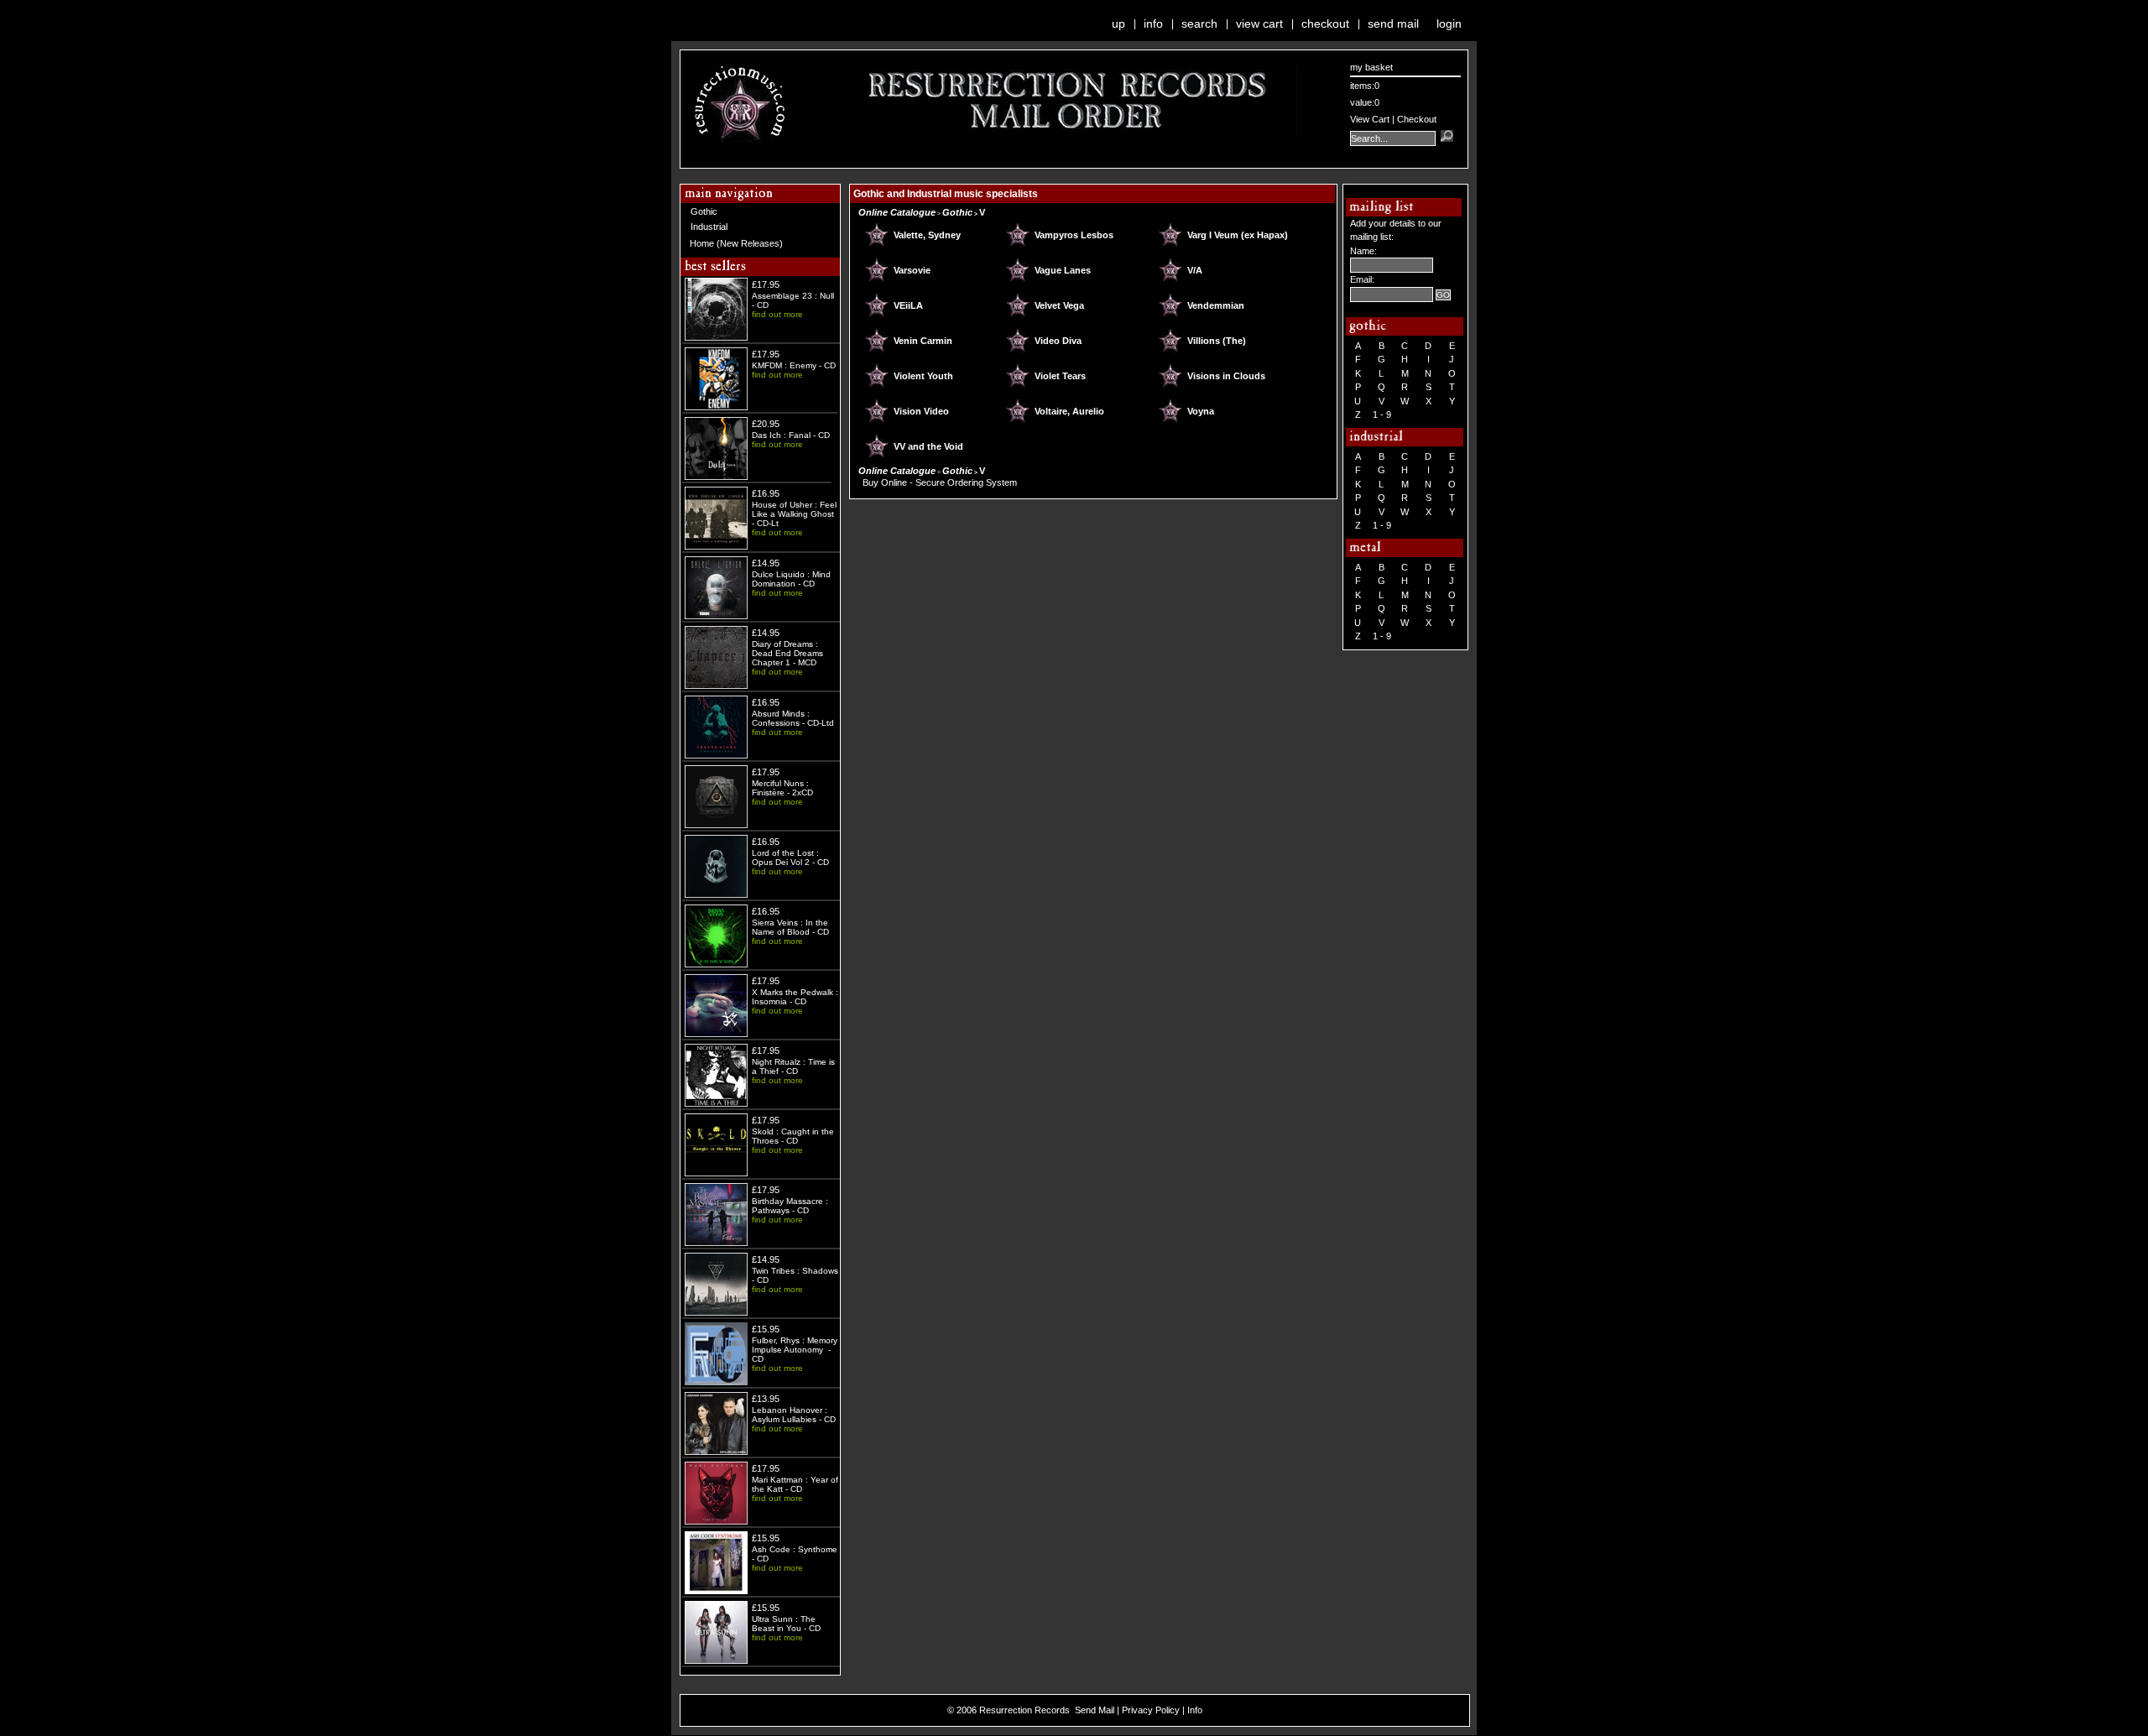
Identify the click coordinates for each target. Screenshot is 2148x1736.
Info (1153, 23)
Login (1449, 23)
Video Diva (1058, 341)
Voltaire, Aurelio (1069, 411)
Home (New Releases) (736, 243)
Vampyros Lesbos (1074, 235)
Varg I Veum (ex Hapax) (1238, 235)
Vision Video (921, 411)
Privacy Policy (1151, 1710)
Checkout (1325, 23)
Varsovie (912, 270)
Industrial (709, 227)
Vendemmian (1216, 305)
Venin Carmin (923, 341)
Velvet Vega (1059, 305)
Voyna (1201, 411)
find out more (777, 314)
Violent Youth (923, 376)
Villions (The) (1217, 341)
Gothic (704, 211)
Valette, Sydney (927, 235)
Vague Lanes (1063, 270)
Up (1118, 23)
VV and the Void (928, 446)
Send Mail (1393, 23)
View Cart (1259, 23)
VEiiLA (908, 305)
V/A (1195, 270)
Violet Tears (1060, 376)
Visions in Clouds (1226, 376)
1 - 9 (1382, 414)
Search (1199, 23)
